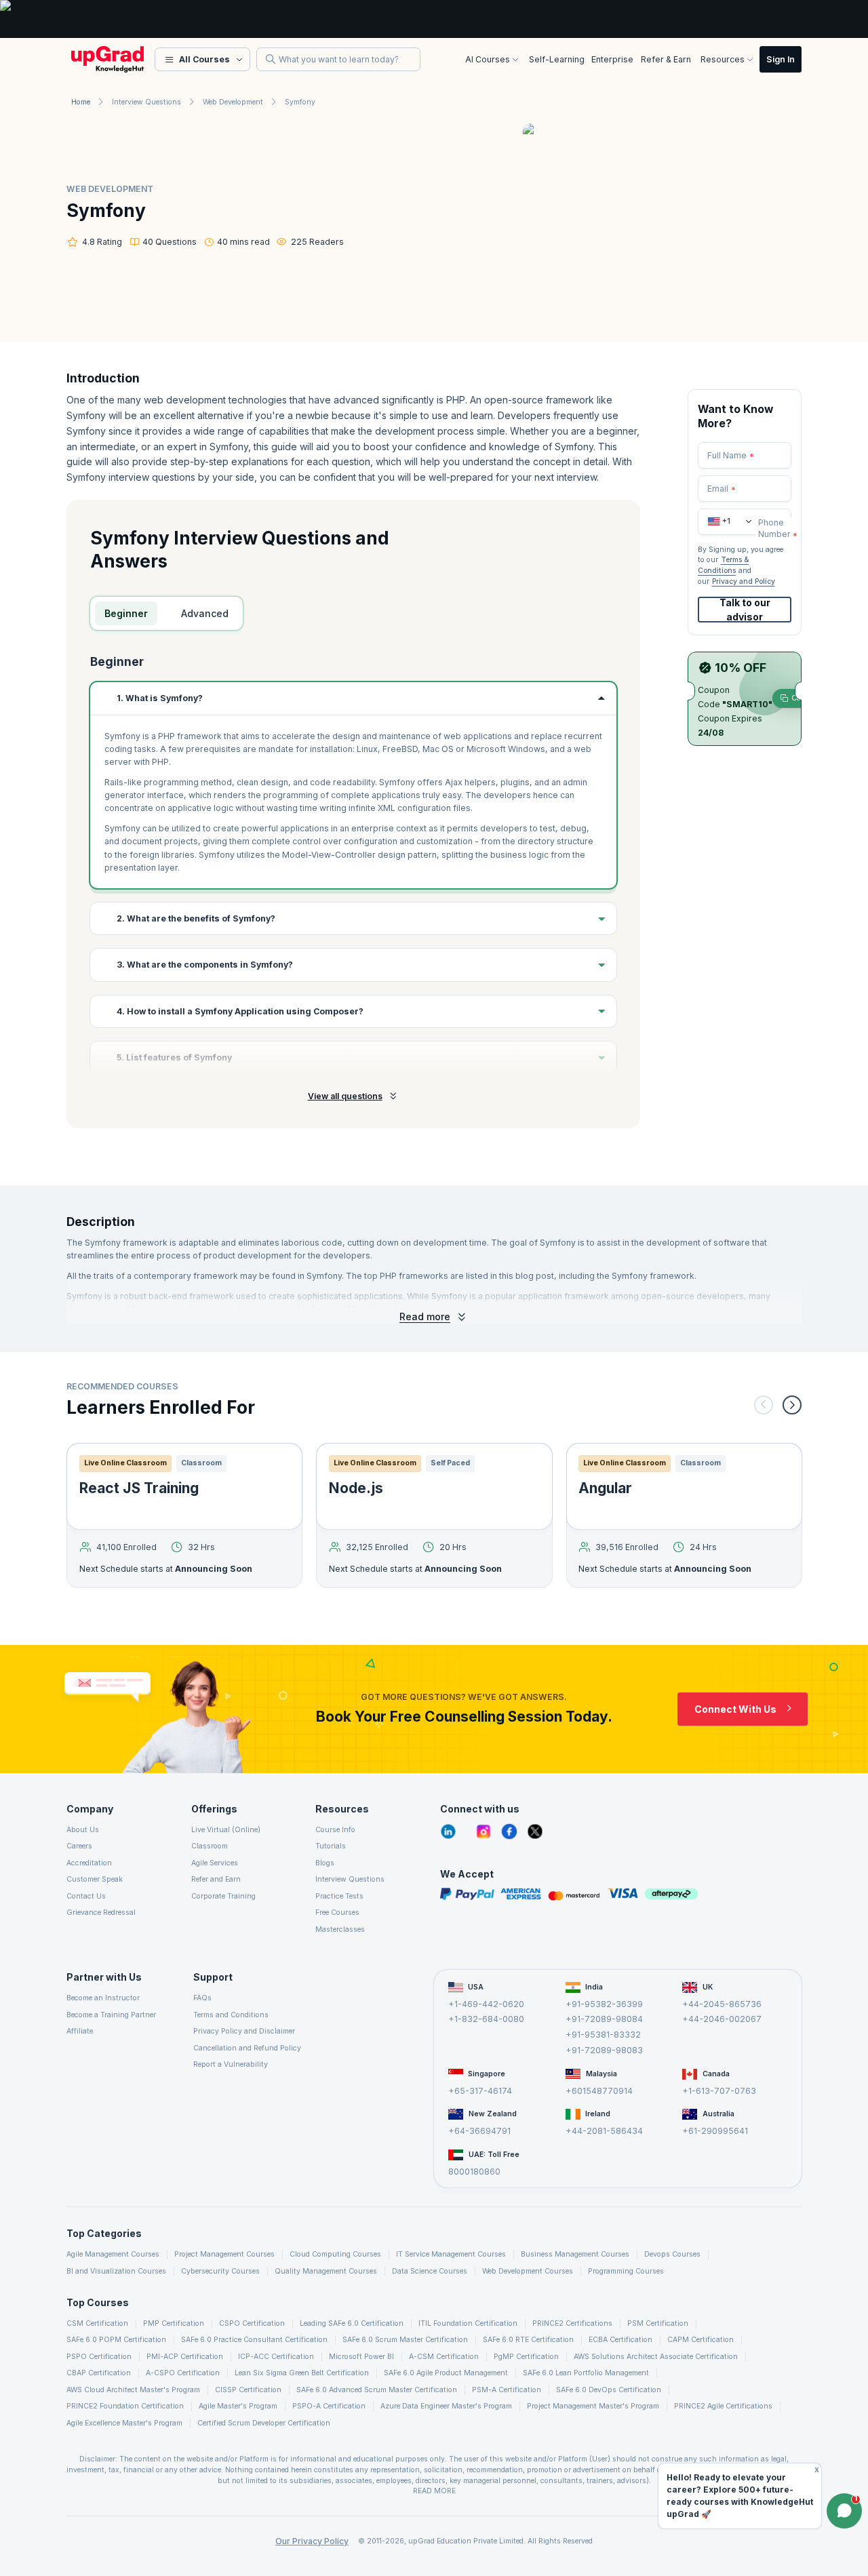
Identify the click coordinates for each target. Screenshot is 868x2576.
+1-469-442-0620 (486, 2004)
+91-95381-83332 (603, 2035)
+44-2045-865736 (722, 2004)
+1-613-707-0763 (719, 2091)
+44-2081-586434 (604, 2131)
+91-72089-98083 (604, 2050)
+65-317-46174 (480, 2091)
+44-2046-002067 (722, 2019)
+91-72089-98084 (604, 2019)
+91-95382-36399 (604, 2004)
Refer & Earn (666, 59)
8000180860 (474, 2172)
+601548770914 (599, 2091)
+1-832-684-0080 (486, 2019)
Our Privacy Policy (312, 2541)
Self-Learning (557, 59)
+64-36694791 (479, 2131)
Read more (425, 1316)
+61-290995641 (715, 2131)
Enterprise (612, 59)
